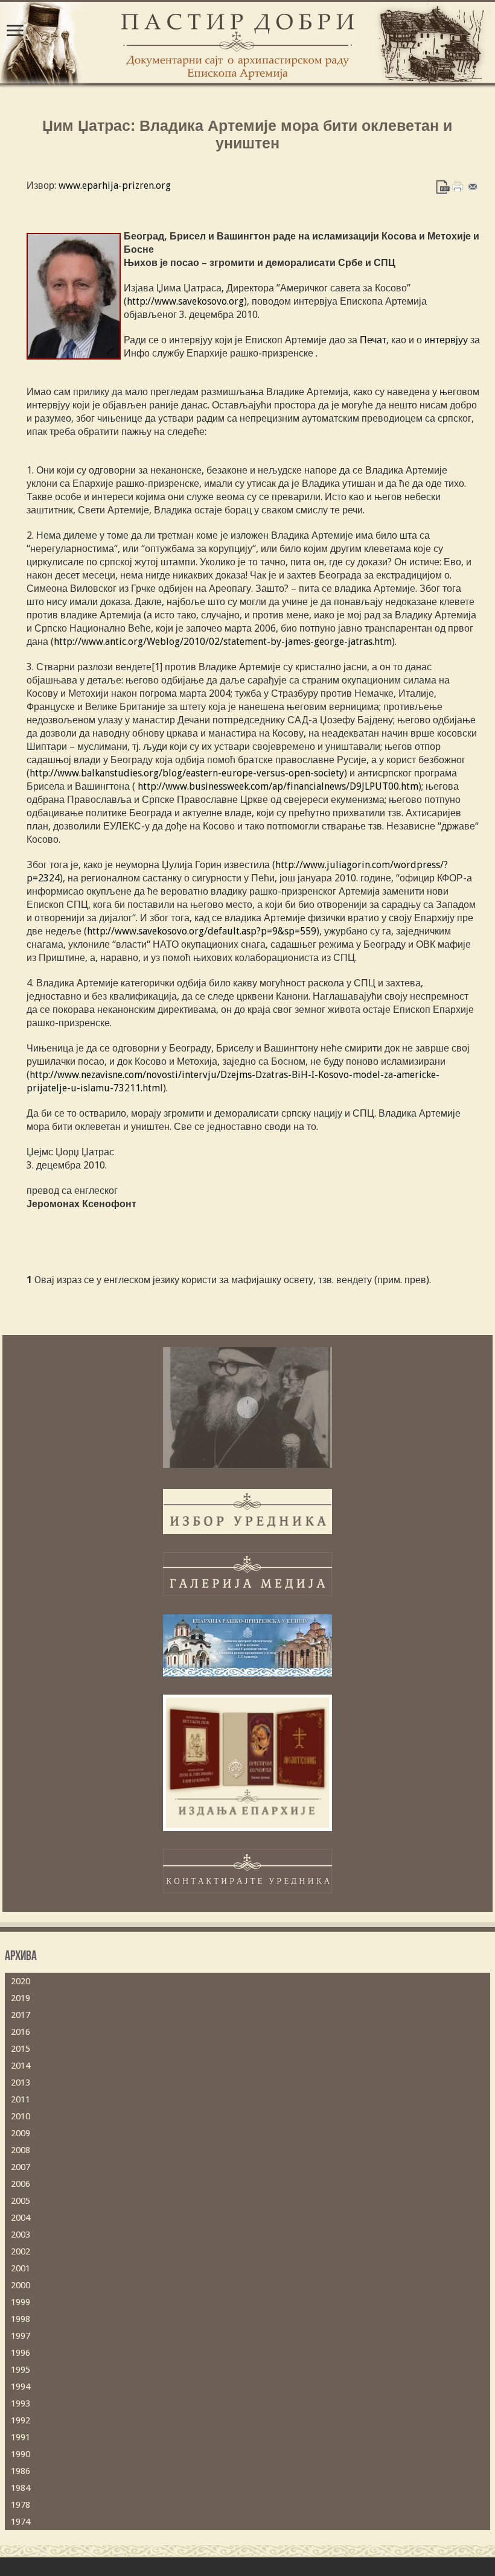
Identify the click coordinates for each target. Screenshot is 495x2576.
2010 (21, 2116)
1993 (21, 2403)
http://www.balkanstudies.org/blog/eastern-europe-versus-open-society (187, 773)
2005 (21, 2201)
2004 (21, 2218)
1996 (21, 2353)
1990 (21, 2454)
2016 (21, 2032)
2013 (21, 2083)
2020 (21, 1981)
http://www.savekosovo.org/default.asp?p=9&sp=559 (202, 931)
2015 (21, 2049)
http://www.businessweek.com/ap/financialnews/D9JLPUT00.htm (278, 786)
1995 (21, 2370)
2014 (21, 2066)
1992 (21, 2420)
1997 (21, 2336)
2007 (21, 2167)
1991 (21, 2437)
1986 (21, 2471)
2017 (21, 2015)
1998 (21, 2319)
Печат (373, 340)
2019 (21, 1998)
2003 (21, 2235)
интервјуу (446, 340)
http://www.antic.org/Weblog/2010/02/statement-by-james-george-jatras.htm (223, 642)
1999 (21, 2302)
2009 (21, 2133)
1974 (21, 2522)
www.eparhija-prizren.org (113, 186)
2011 (21, 2099)
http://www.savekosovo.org (185, 301)
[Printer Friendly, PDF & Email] (458, 186)
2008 (21, 2150)
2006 (21, 2184)
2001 (21, 2268)
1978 (21, 2505)
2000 (21, 2285)
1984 (21, 2488)
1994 (21, 2387)
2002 (21, 2251)
